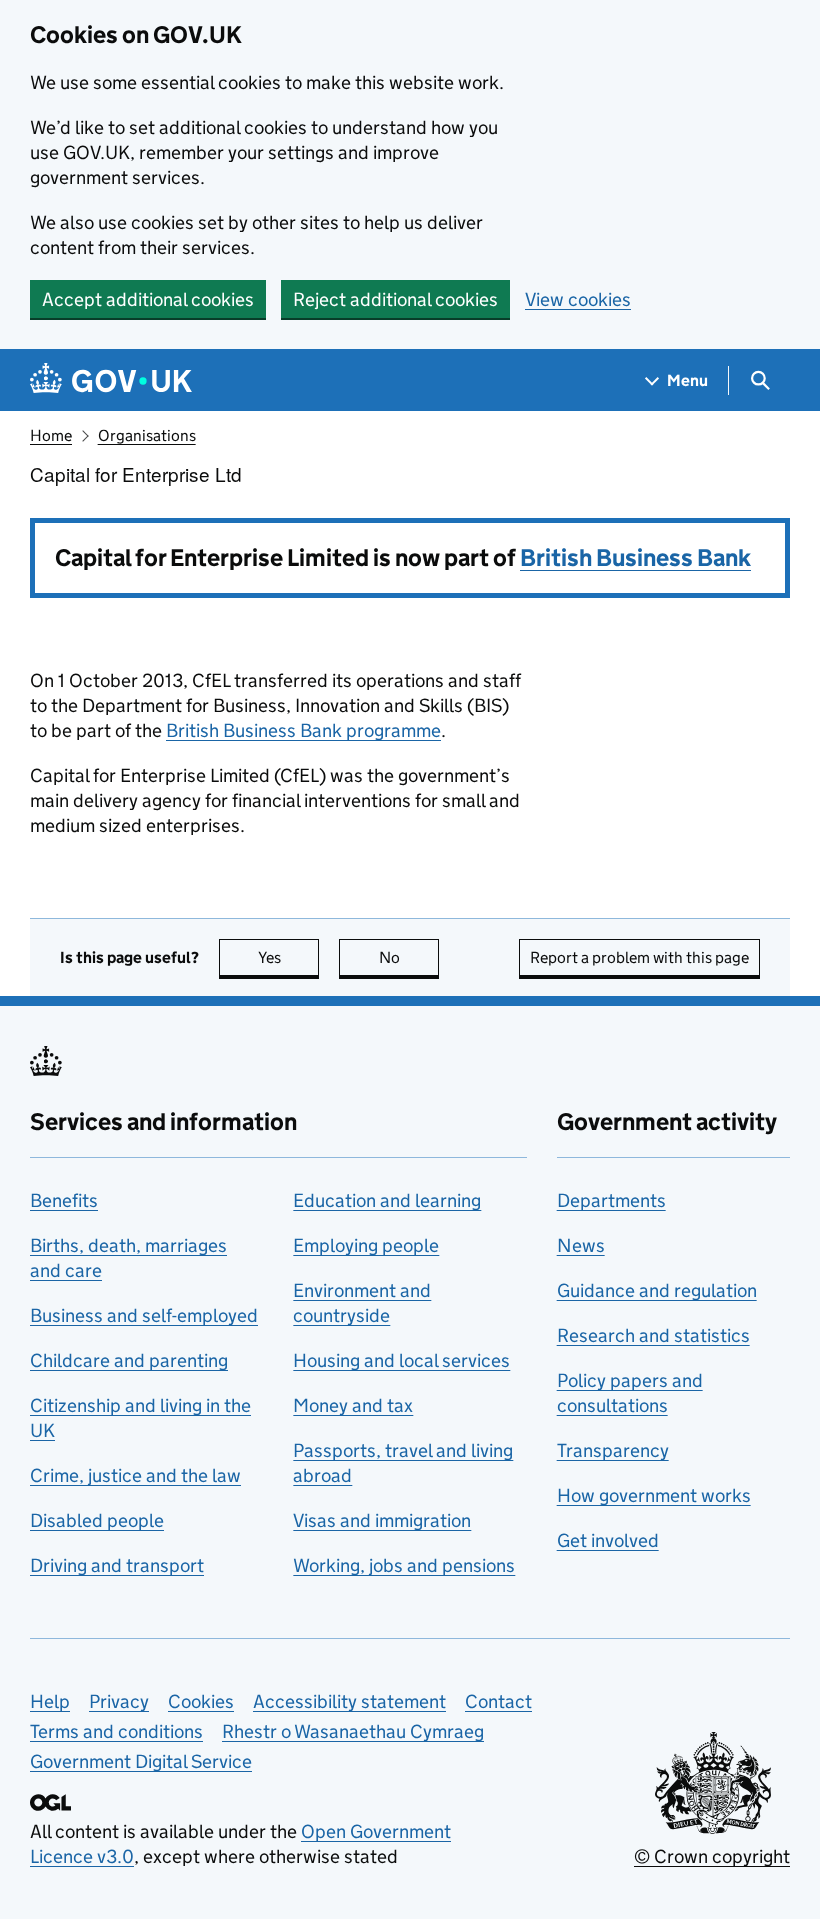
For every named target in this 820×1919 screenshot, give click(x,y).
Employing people (366, 1245)
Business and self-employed (144, 1315)
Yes (288, 957)
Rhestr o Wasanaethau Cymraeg (353, 1731)
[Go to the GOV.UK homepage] (111, 380)
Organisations (147, 435)
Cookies (201, 1701)
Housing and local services (401, 1360)
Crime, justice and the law (135, 1475)
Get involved (608, 1540)
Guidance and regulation (657, 1290)
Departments (611, 1200)
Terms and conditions (116, 1731)
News (581, 1245)
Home (51, 435)
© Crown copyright (712, 1856)
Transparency (613, 1450)
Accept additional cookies (148, 299)
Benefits (64, 1200)
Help (50, 1701)
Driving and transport (117, 1565)
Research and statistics (653, 1335)
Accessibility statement (349, 1701)
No (409, 957)
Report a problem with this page (639, 957)
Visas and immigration (382, 1520)
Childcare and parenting (129, 1360)
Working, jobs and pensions (404, 1565)
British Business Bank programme (303, 730)
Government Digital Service (141, 1761)
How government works (654, 1495)
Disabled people (97, 1520)
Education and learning (387, 1200)
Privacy (119, 1701)
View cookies (578, 299)
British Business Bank (635, 557)
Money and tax (353, 1405)
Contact (498, 1701)
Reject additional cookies (395, 299)
